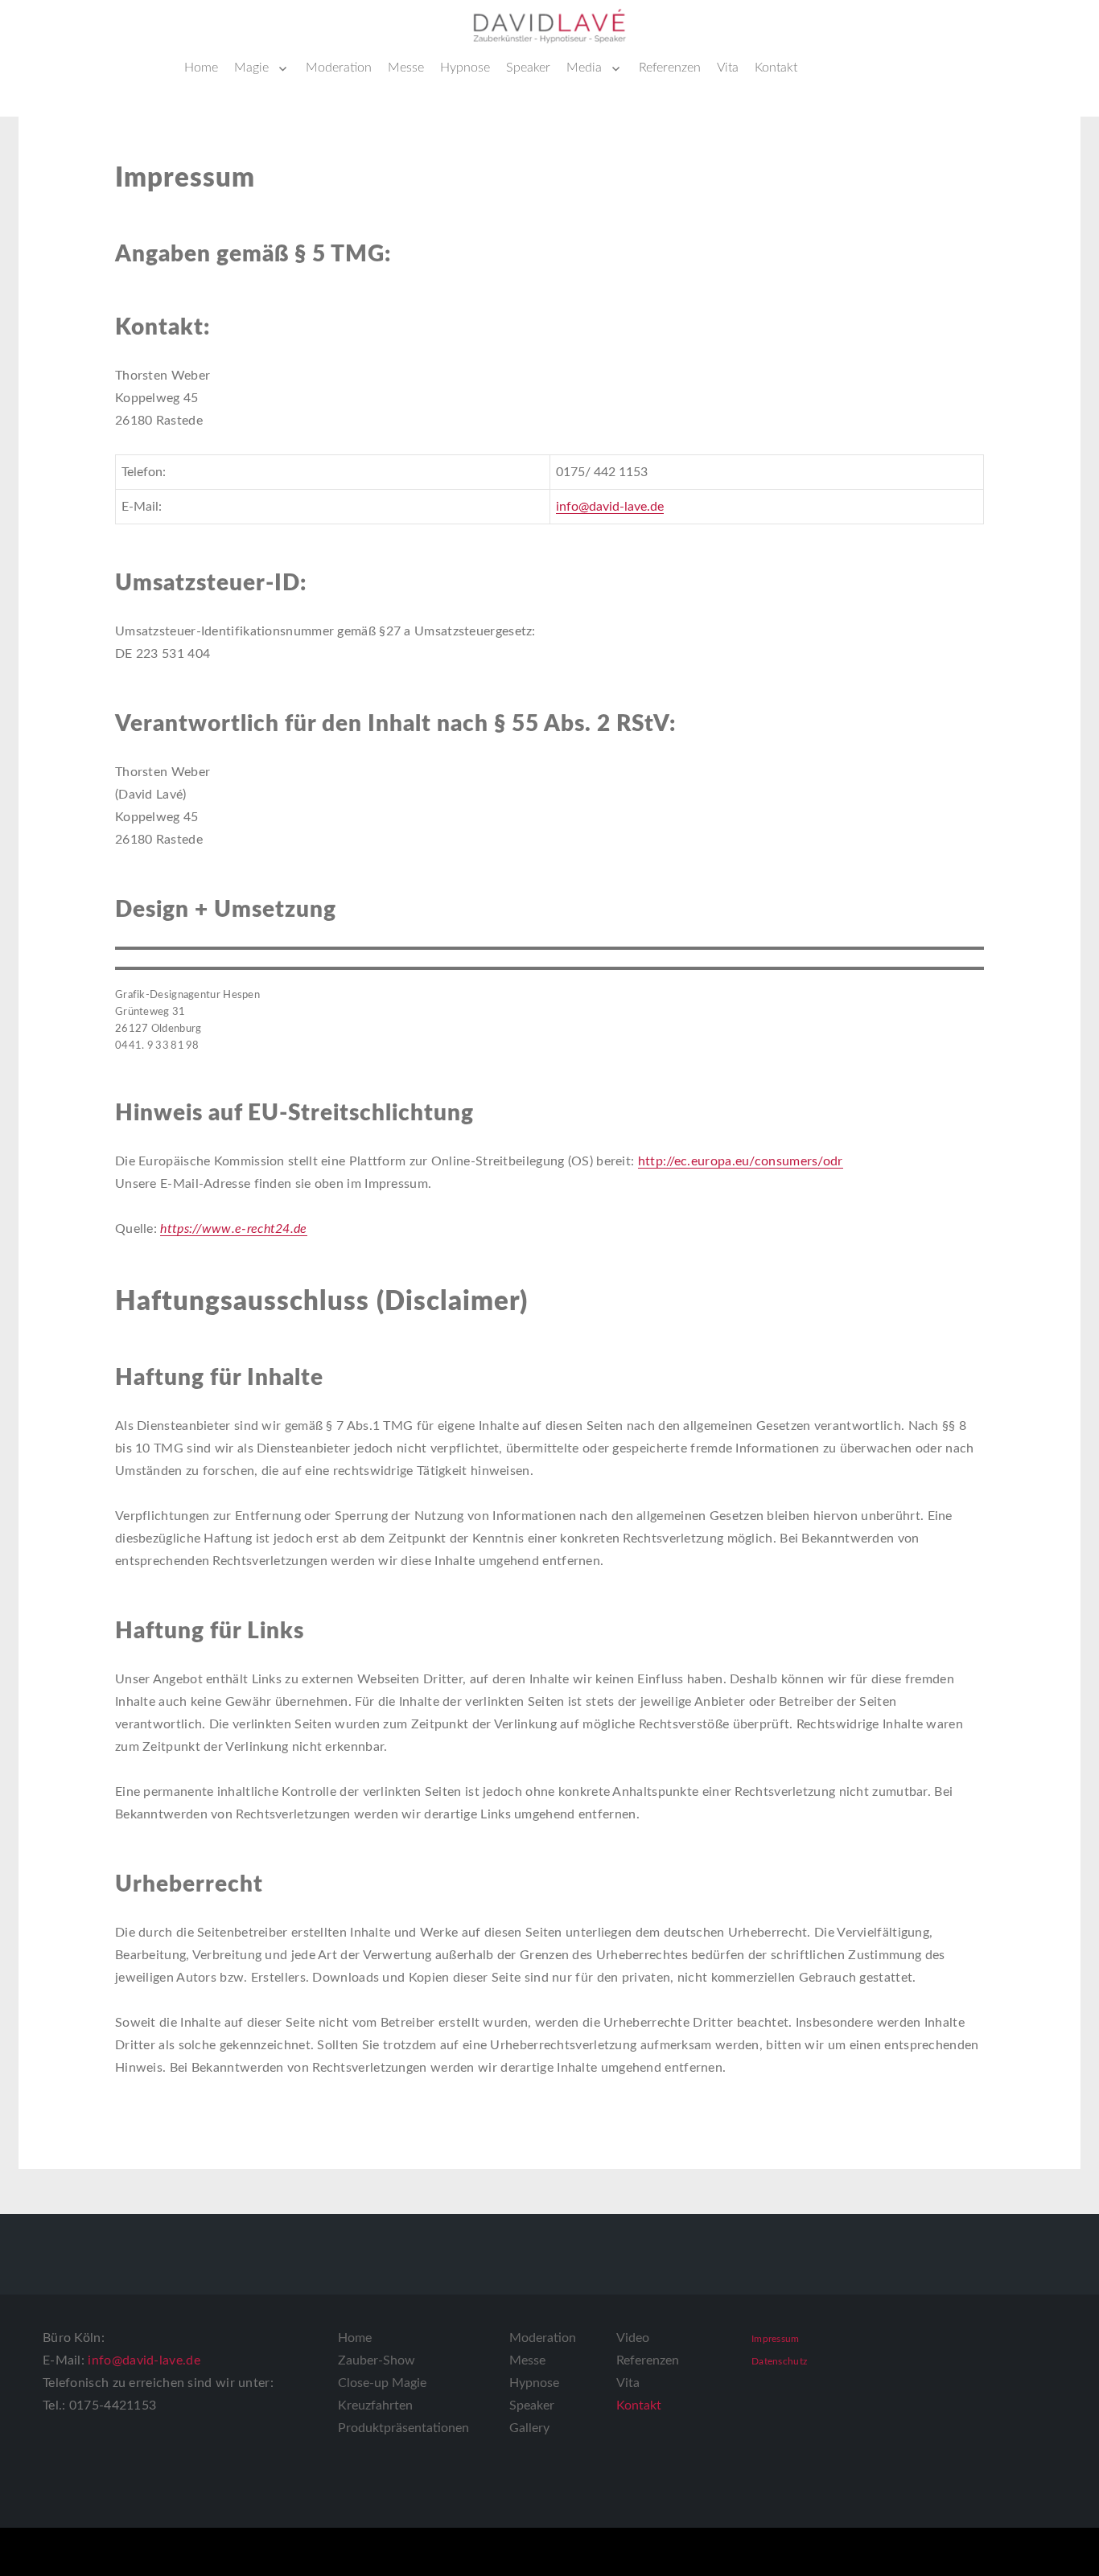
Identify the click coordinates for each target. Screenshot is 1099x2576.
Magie (251, 68)
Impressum (776, 2339)
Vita (728, 68)
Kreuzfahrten (375, 2405)
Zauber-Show (377, 2360)
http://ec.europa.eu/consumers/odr (741, 1161)
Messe (406, 68)
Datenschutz (779, 2361)
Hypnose (465, 68)
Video (633, 2338)
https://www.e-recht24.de (233, 1229)
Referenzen (670, 68)
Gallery (529, 2428)
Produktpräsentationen (403, 2428)
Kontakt (776, 68)
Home (201, 68)
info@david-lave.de (610, 507)
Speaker (528, 68)
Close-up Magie (382, 2383)
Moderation (339, 68)
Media (584, 68)
